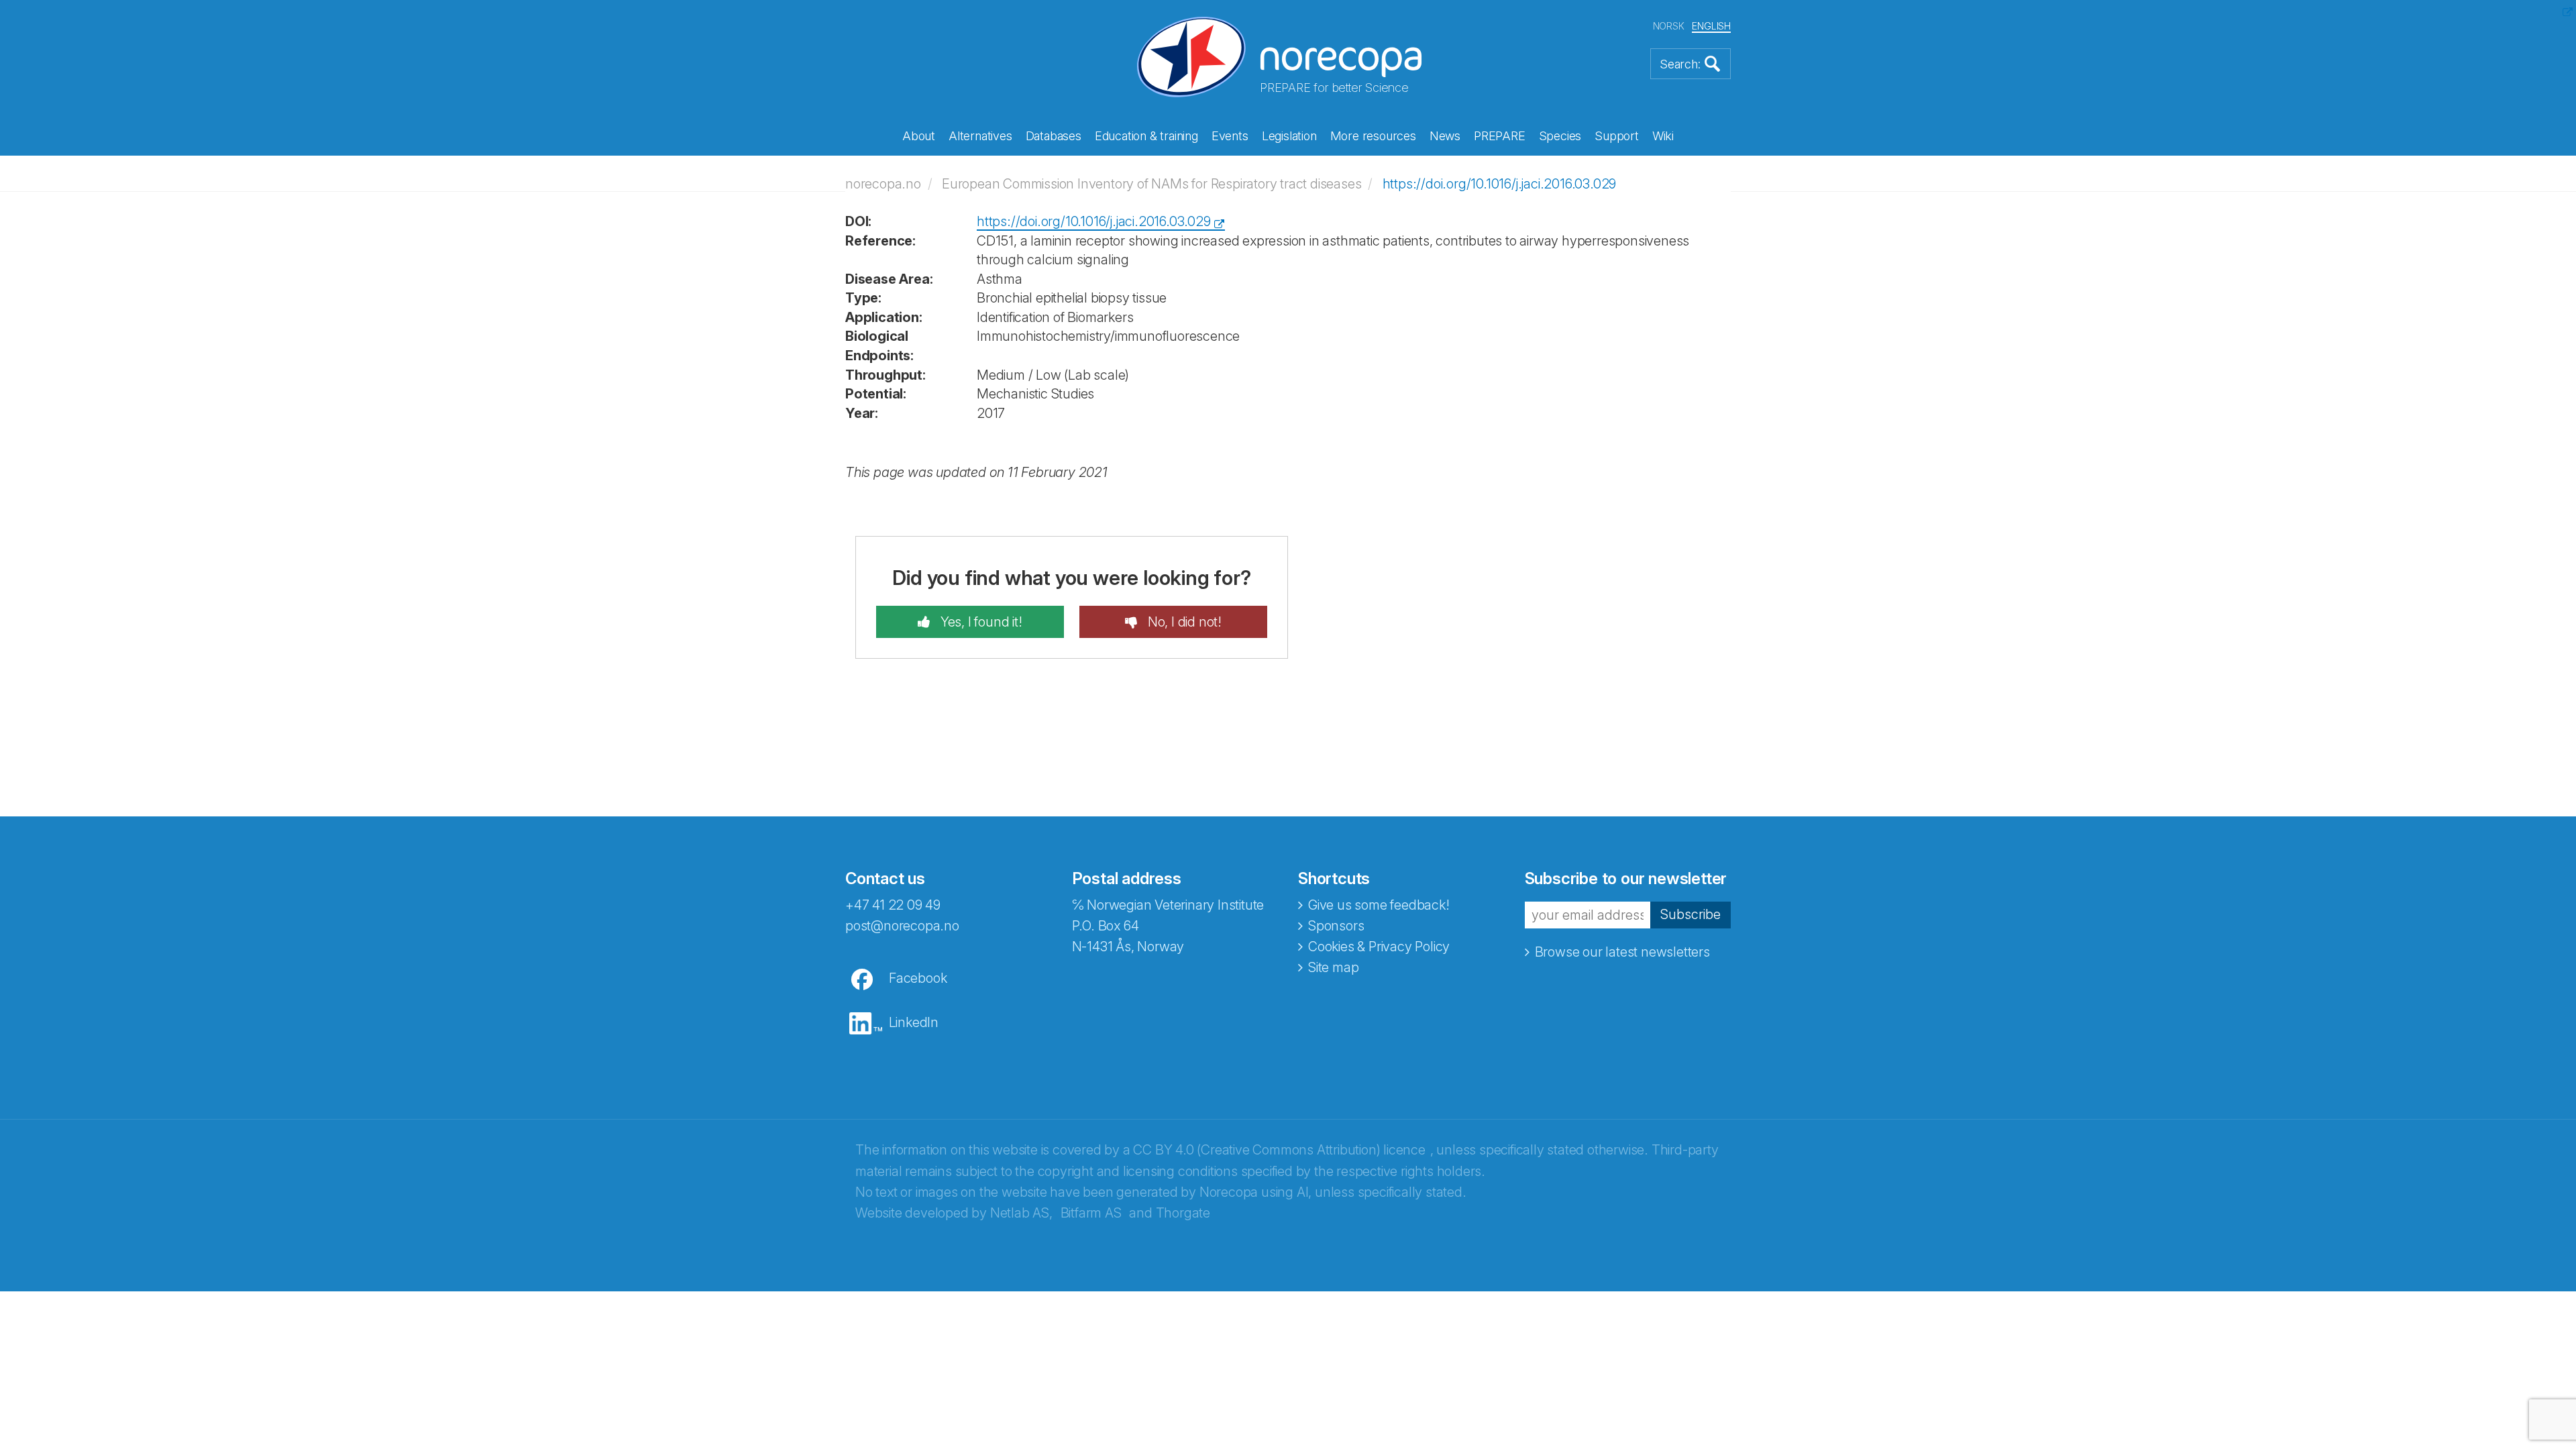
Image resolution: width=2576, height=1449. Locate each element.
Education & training (1146, 136)
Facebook (918, 978)
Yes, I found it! (980, 622)
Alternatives (980, 136)
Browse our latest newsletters (1622, 952)
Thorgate (1183, 1213)
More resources (1373, 136)
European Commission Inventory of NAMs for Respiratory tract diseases (1151, 184)
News (1445, 136)
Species (1560, 136)
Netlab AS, (1021, 1213)
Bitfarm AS (1091, 1213)
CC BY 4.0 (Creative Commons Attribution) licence (1279, 1150)
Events (1230, 136)
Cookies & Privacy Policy (1379, 947)
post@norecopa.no (902, 926)
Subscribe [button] (1690, 914)
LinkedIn (914, 1022)
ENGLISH (1711, 26)
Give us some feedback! (1379, 905)
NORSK (1669, 26)
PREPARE (1500, 136)
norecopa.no (883, 184)
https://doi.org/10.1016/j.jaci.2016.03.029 (1500, 184)
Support (1617, 136)
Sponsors (1336, 926)
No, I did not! (1183, 622)
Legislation (1289, 136)
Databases (1054, 136)
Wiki (1663, 136)
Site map (1333, 967)
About (919, 136)
